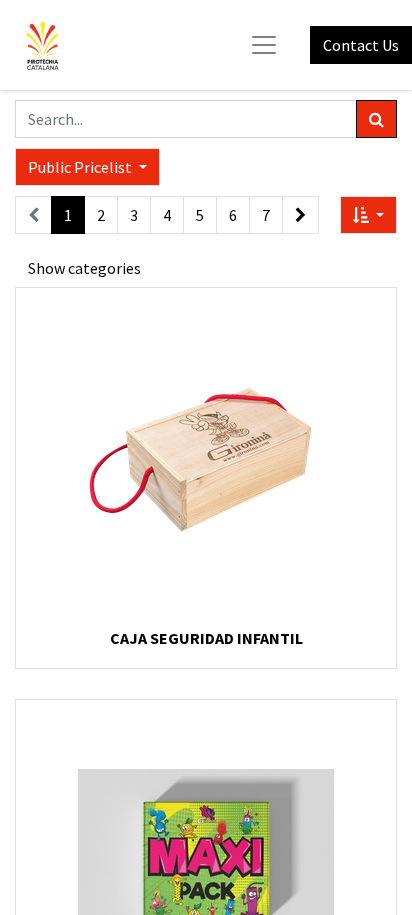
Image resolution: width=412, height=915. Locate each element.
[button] (368, 215)
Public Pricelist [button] (81, 167)
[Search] (376, 119)
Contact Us (361, 45)
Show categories (84, 268)
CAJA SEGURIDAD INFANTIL (206, 638)
